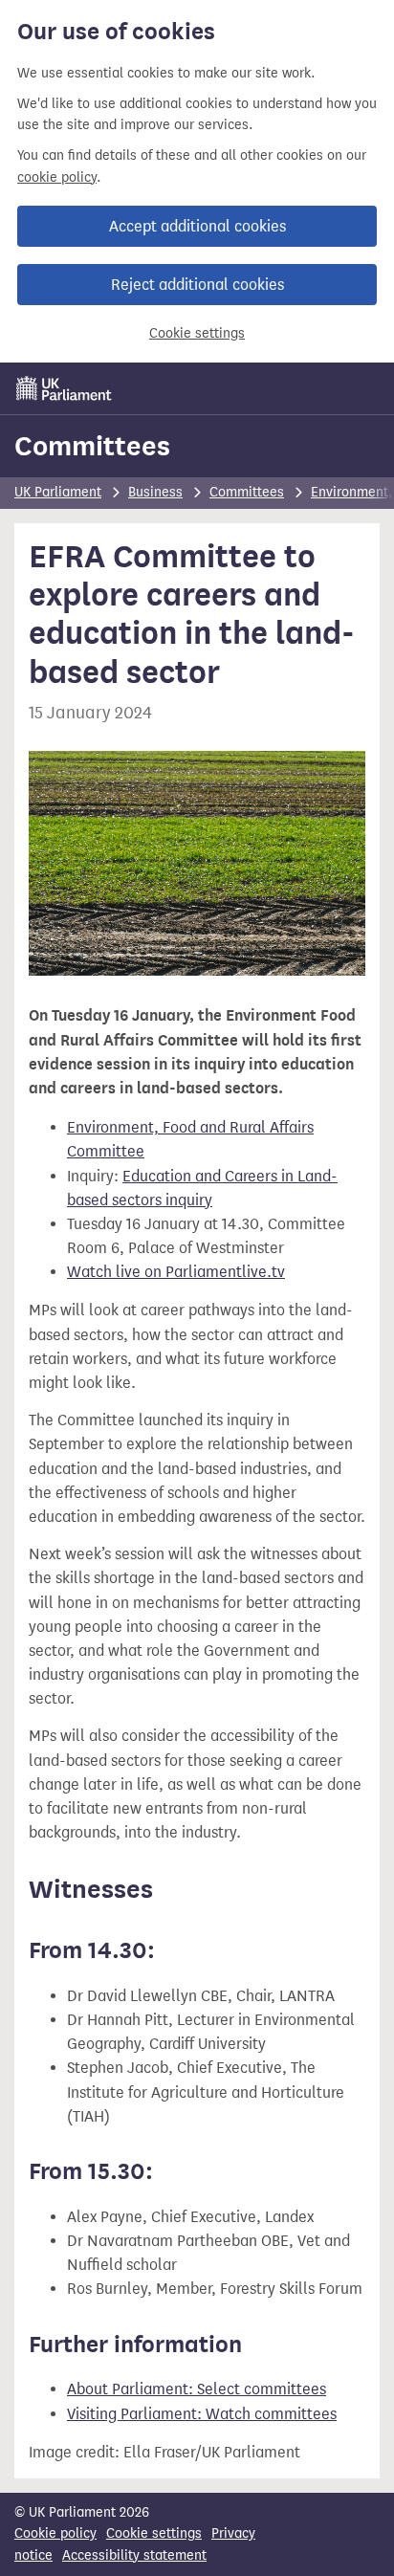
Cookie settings (197, 333)
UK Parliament (58, 492)
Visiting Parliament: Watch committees (202, 2414)
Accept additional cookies (197, 226)
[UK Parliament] (64, 388)
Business (155, 492)
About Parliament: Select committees (197, 2389)
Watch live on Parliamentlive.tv (176, 1272)
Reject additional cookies (197, 285)
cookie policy (57, 177)
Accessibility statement (134, 2555)
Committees (92, 446)
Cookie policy (55, 2533)
